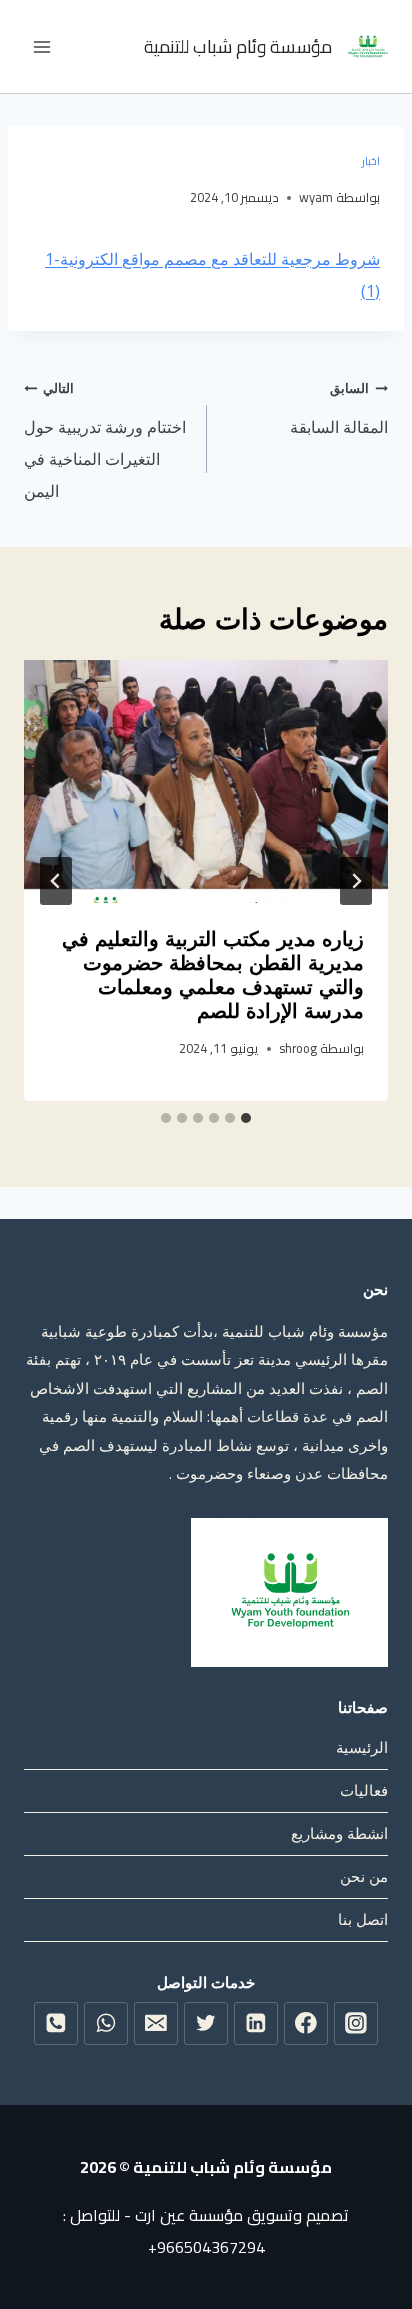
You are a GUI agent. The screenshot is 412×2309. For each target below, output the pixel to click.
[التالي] (56, 881)
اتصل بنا (363, 1919)
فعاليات (364, 1790)
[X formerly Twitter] (206, 2024)
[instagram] (356, 2024)
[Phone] (56, 2024)
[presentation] (206, 781)
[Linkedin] (256, 2024)
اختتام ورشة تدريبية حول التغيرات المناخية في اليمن (105, 440)
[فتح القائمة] (42, 46)
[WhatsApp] (106, 2024)
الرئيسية (362, 1747)
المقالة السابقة (339, 408)
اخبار (371, 160)
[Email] (156, 2024)
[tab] (246, 1118)
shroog (298, 1048)
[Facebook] (306, 2024)
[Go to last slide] (356, 881)
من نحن (364, 1876)
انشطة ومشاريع (339, 1833)
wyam (316, 197)
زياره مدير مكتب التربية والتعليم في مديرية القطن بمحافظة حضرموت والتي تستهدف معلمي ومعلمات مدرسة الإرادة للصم (213, 975)
